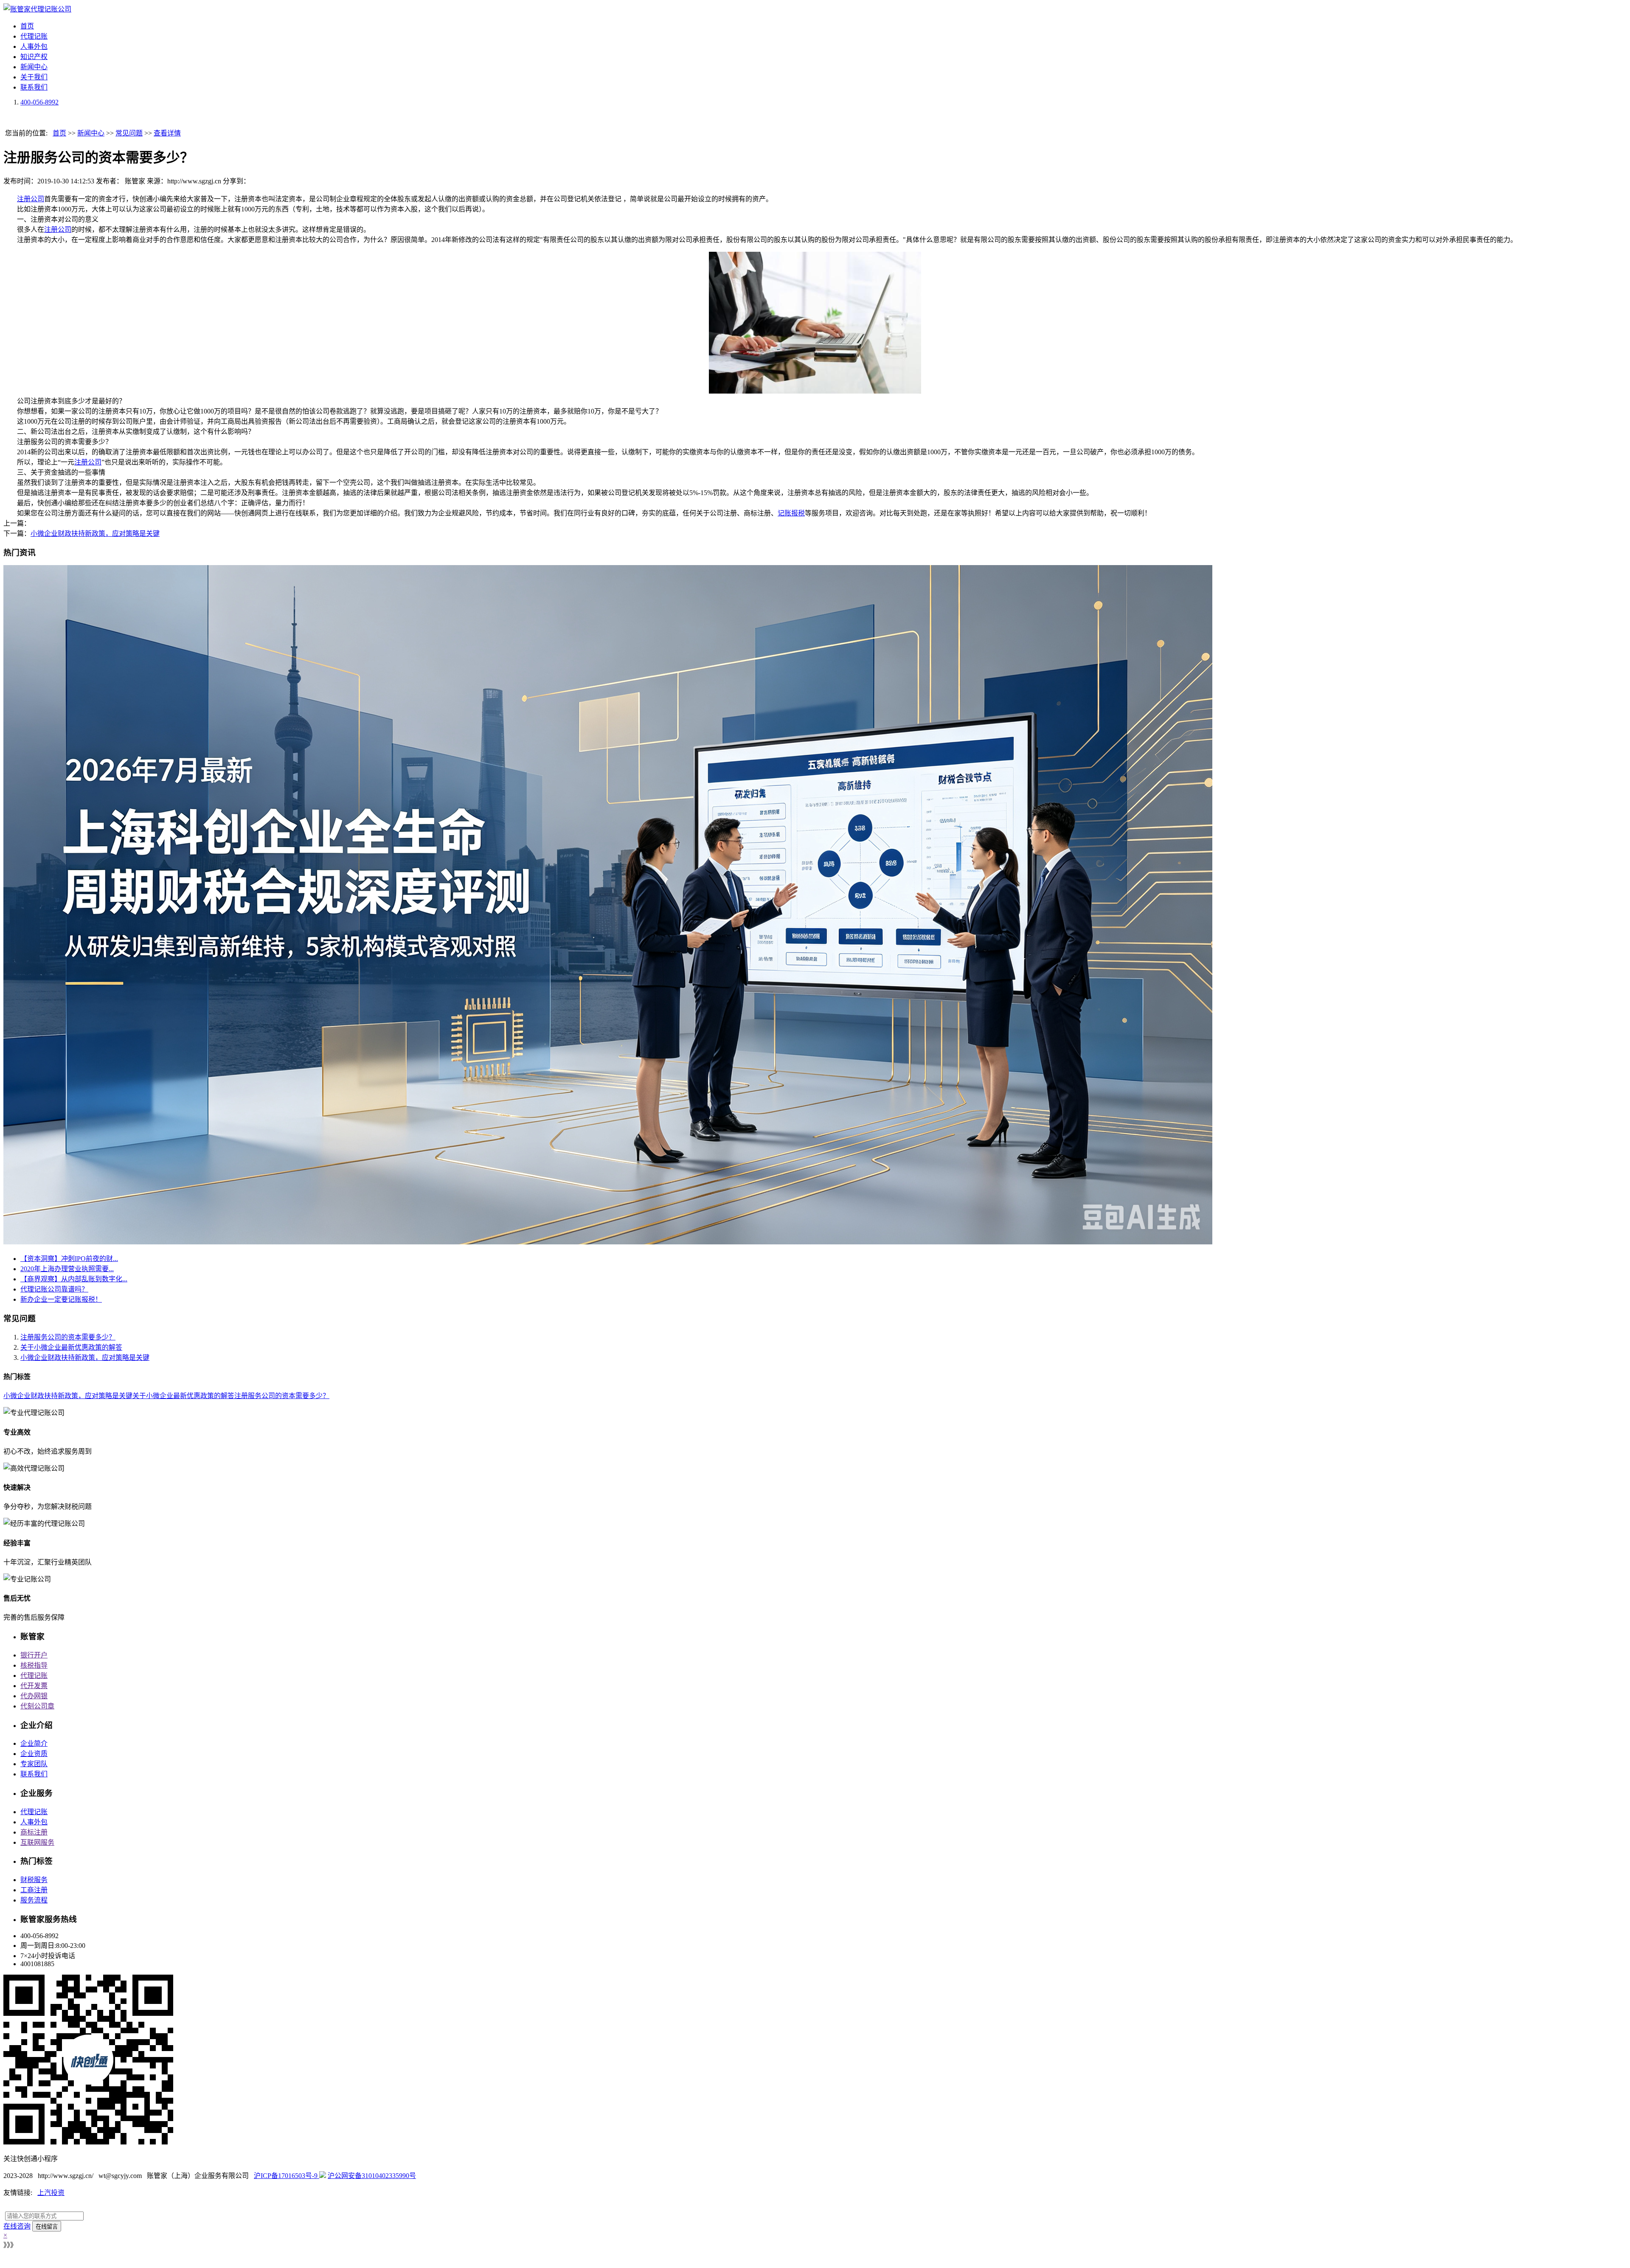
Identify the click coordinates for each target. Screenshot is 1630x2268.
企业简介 (34, 1743)
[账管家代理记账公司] (37, 9)
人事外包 (34, 46)
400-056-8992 (39, 102)
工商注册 (34, 1890)
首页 (27, 26)
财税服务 (34, 1880)
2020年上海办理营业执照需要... (67, 1269)
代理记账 (34, 36)
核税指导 (34, 1665)
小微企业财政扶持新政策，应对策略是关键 (95, 533)
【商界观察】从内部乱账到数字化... (74, 1279)
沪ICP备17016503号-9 (287, 2176)
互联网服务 (37, 1842)
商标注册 (34, 1832)
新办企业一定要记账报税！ (61, 1299)
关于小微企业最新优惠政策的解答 (71, 1347)
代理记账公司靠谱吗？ (54, 1289)
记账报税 (791, 513)
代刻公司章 (37, 1706)
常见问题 (129, 133)
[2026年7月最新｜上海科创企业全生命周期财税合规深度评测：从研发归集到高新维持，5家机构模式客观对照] (608, 1242)
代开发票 (34, 1686)
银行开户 (34, 1655)
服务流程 (34, 1900)
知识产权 (34, 57)
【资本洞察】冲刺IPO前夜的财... (69, 1259)
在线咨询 (17, 2226)
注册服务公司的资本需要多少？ (68, 1337)
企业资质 (34, 1754)
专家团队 (34, 1764)
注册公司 (31, 199)
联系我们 (34, 87)
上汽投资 (51, 2193)
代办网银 (34, 1696)
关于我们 (34, 77)
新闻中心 (34, 67)
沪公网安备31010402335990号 (372, 2176)
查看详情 (167, 133)
